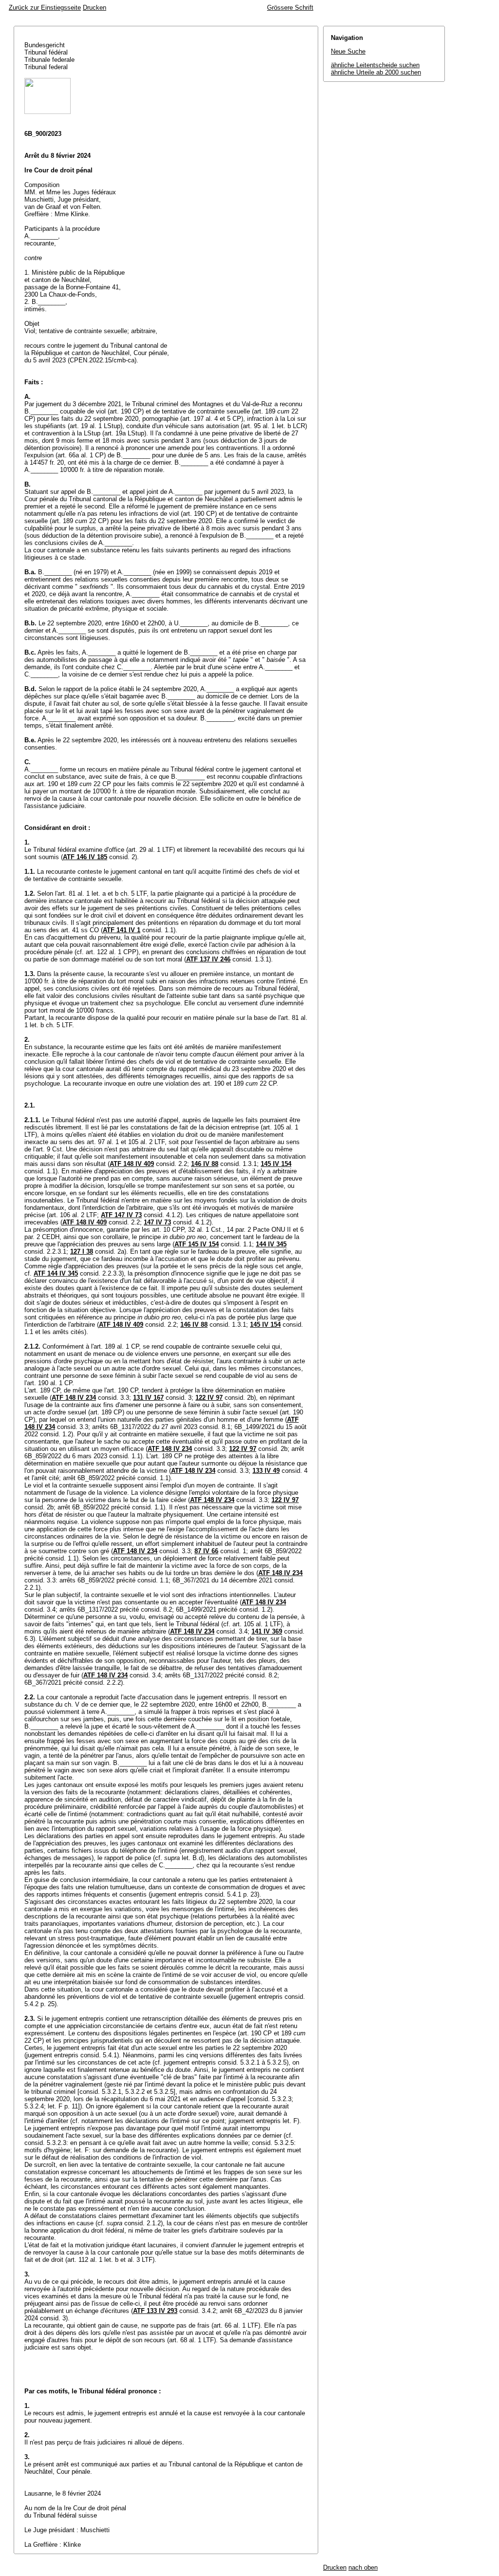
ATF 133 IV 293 (155, 2311)
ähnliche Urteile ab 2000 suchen (376, 72)
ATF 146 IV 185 (85, 857)
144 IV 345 (271, 1244)
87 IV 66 (206, 1551)
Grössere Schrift (290, 8)
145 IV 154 (276, 1164)
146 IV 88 (205, 1164)
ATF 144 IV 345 (56, 1273)
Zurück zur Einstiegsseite (45, 8)
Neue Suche (348, 51)
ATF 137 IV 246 (208, 959)
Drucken (95, 8)
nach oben (363, 2567)
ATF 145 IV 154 (197, 1244)
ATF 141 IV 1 (122, 930)
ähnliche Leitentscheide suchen (375, 65)
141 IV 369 (267, 1631)
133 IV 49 (266, 1471)
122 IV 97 (209, 1398)
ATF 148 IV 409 (132, 1164)
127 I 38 (82, 1251)
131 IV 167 (148, 1398)
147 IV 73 (157, 1222)
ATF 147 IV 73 (121, 1215)
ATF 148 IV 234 (74, 1398)
